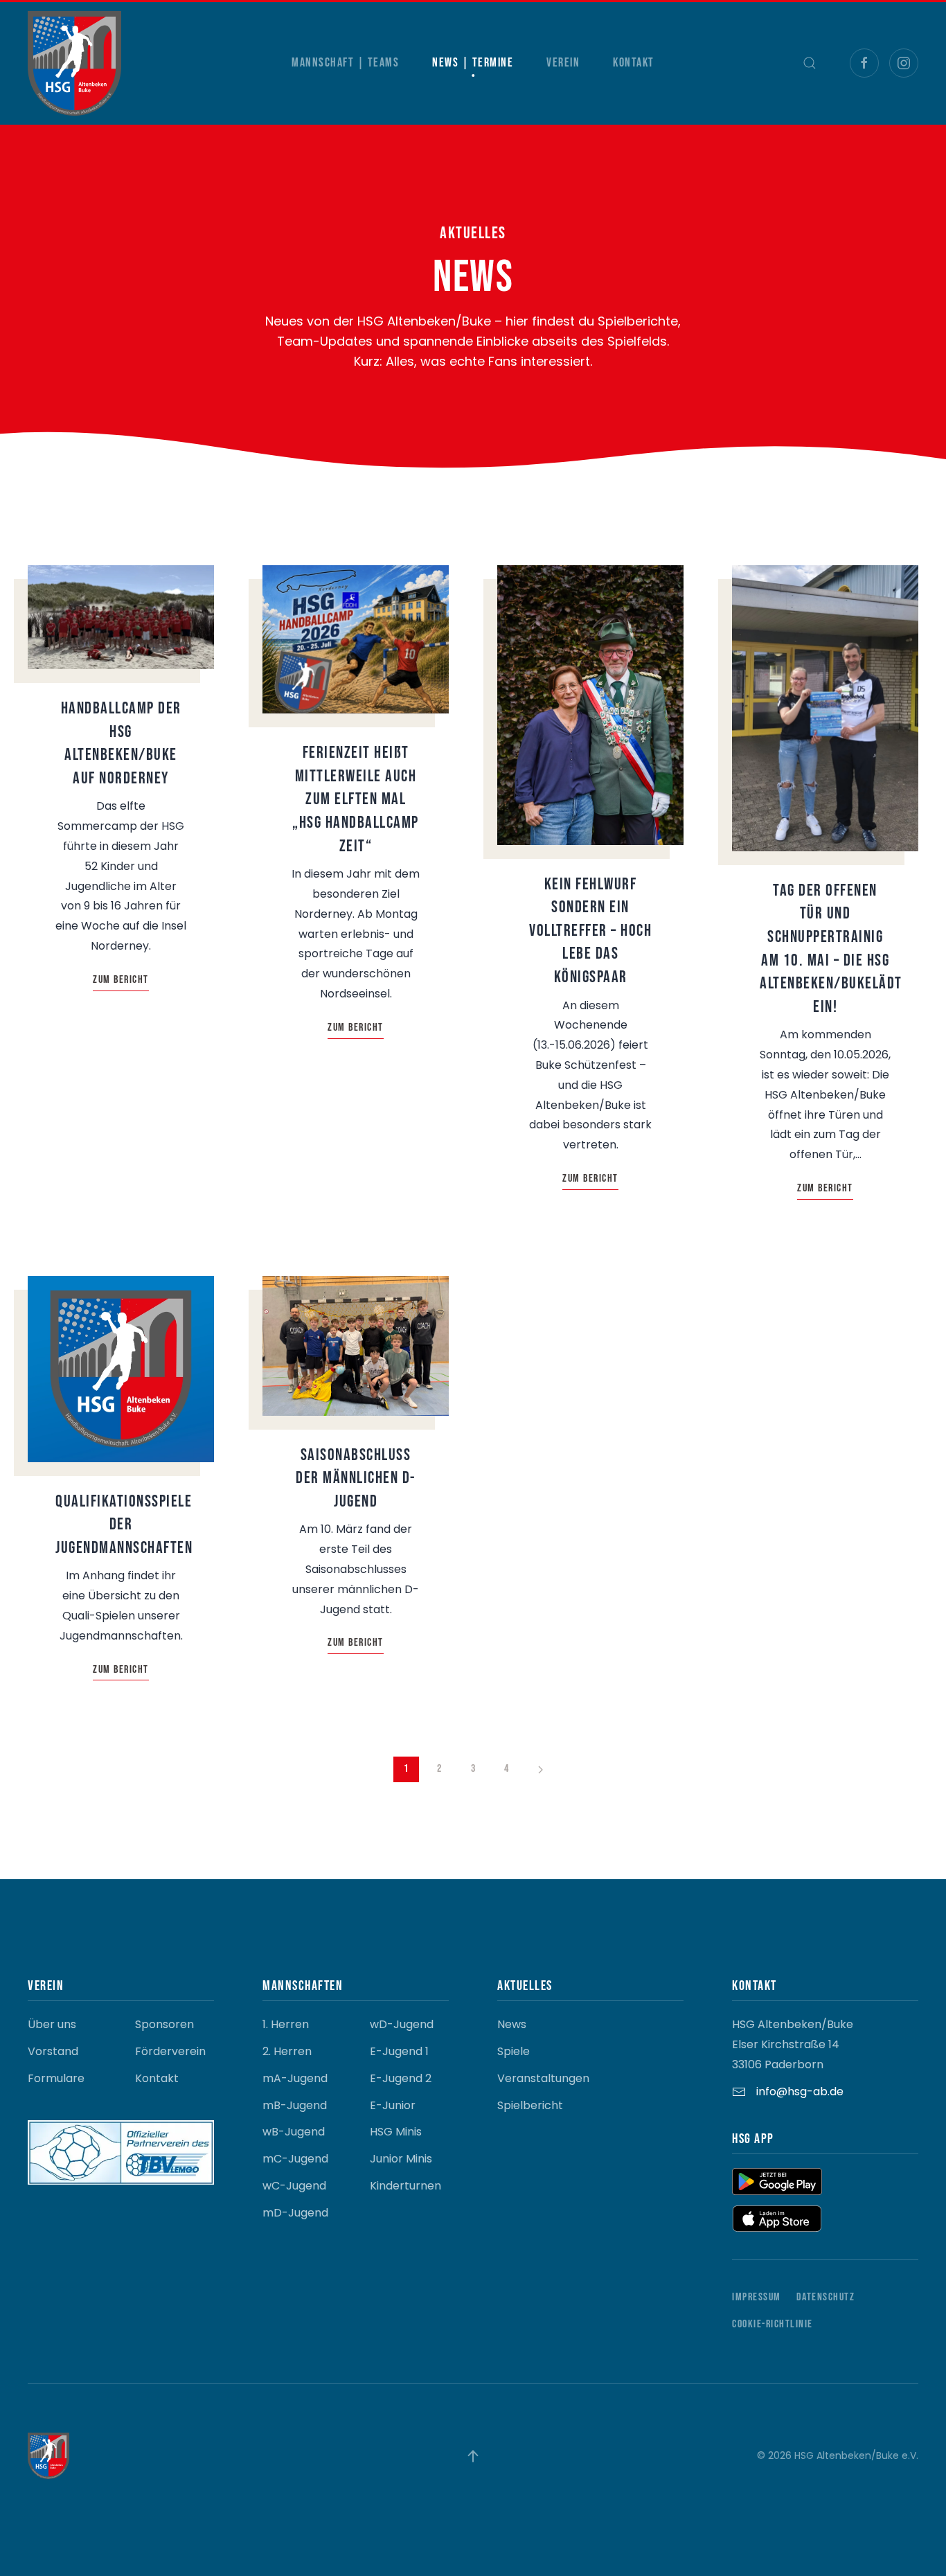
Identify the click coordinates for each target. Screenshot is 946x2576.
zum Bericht (121, 980)
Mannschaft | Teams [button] (345, 63)
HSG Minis (396, 2132)
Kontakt (634, 63)
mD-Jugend (295, 2213)
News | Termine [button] (473, 63)
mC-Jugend (295, 2159)
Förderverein (170, 2051)
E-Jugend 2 (401, 2078)
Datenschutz (826, 2297)
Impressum (757, 2297)
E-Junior (393, 2105)
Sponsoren (164, 2024)
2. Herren (287, 2051)
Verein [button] (563, 63)
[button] (810, 63)
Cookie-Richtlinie (773, 2324)
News (512, 2024)
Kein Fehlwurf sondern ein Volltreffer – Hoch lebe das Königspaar (590, 931)
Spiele (514, 2051)
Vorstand (53, 2051)
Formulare (56, 2078)
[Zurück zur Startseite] (74, 63)
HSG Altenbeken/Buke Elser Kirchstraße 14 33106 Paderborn (793, 2044)
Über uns (52, 2024)
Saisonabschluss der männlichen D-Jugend (356, 1478)
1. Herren (286, 2024)
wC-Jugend (294, 2186)
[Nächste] (541, 1770)
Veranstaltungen (543, 2078)
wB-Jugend (294, 2132)
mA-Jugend (295, 2078)
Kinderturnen (405, 2186)
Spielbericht (530, 2105)
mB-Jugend (295, 2105)
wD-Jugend (402, 2024)
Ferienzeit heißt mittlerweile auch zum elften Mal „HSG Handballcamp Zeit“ (356, 799)
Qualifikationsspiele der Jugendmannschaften (124, 1525)
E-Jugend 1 (399, 2051)
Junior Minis (401, 2159)
